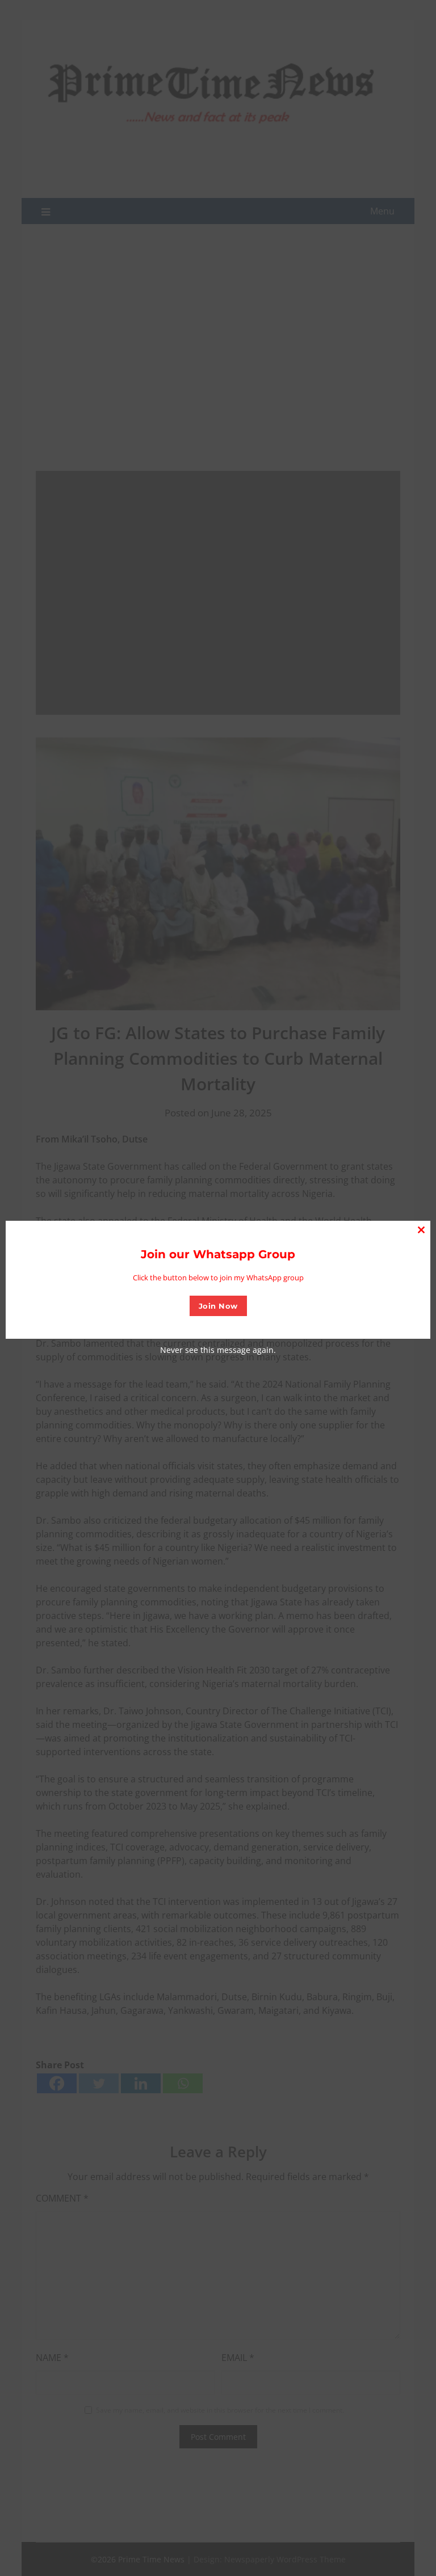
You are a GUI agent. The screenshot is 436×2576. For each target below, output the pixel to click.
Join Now (218, 1306)
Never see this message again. (218, 1350)
